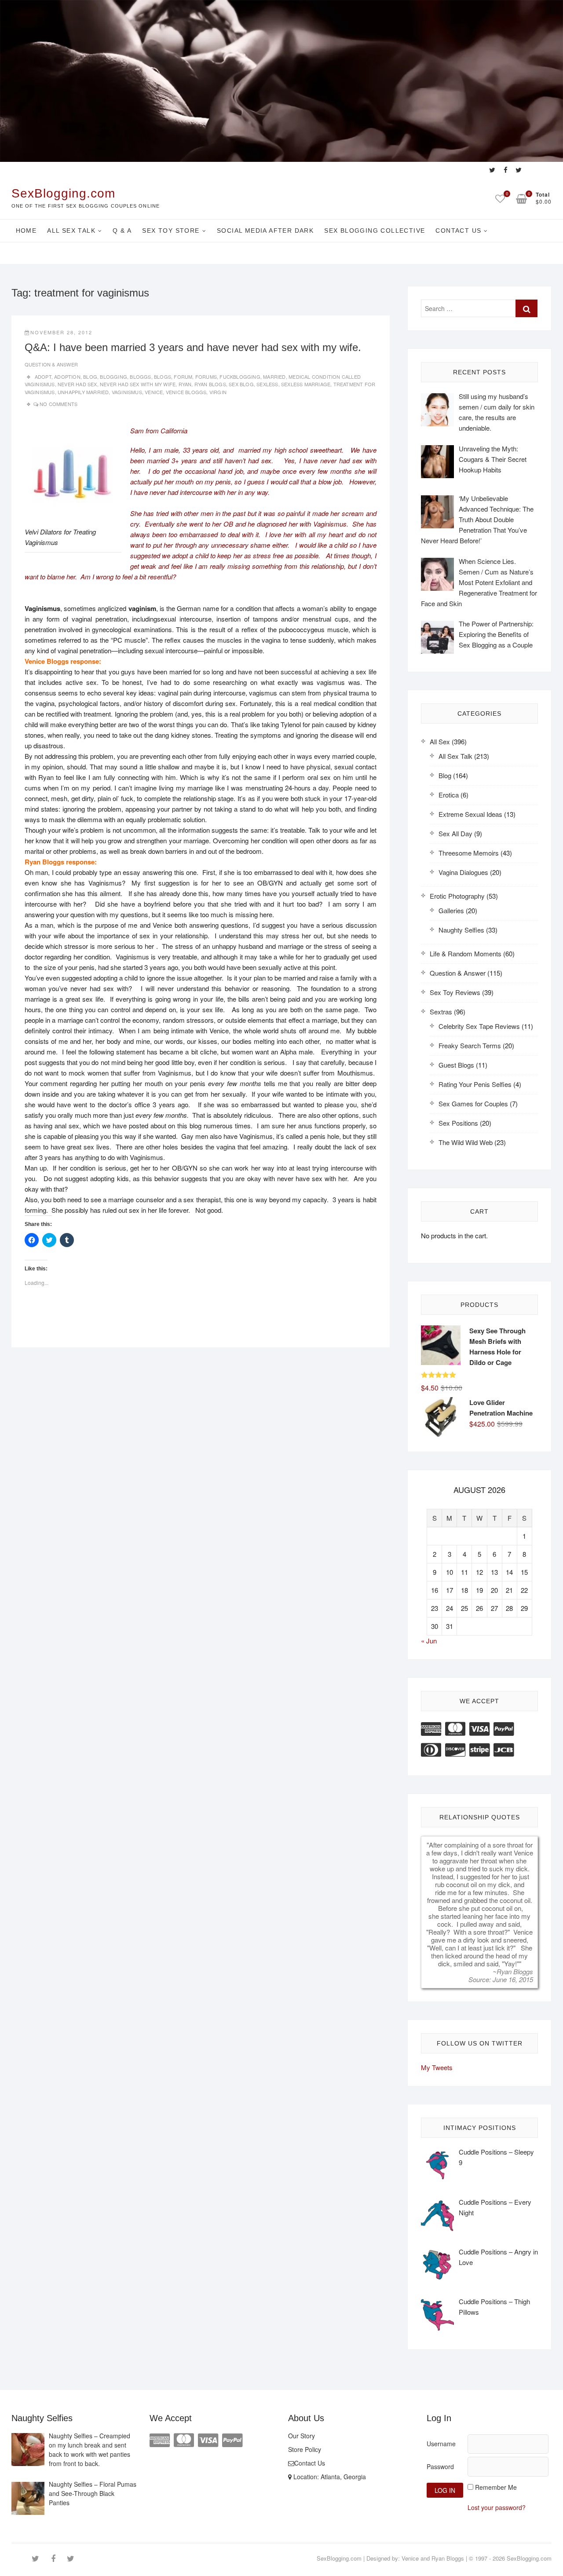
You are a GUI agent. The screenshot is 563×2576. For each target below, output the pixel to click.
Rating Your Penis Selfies (475, 1084)
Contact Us (458, 231)
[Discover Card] (455, 1749)
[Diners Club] (431, 1749)
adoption (67, 377)
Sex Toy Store (171, 231)
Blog (445, 775)
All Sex (440, 741)
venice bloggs (186, 392)
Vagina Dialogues (463, 872)
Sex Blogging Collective (375, 231)
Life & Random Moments (466, 953)
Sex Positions (458, 1123)
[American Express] (431, 1728)
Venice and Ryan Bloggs (433, 2558)
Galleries (451, 910)
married (274, 377)
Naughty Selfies (461, 930)
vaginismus (127, 392)
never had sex (77, 384)
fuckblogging (240, 377)
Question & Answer (51, 364)
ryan (185, 384)
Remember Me (496, 2487)
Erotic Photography (457, 896)
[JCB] (504, 1749)
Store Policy (305, 2449)
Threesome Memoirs (469, 853)
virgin (218, 392)
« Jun (429, 1641)
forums (206, 377)
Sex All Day (455, 833)
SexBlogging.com (63, 193)
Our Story (302, 2436)
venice (154, 392)
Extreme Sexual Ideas (470, 814)
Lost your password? (497, 2507)
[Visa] (479, 1728)
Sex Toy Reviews (455, 992)
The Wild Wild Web (466, 1142)
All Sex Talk (71, 231)
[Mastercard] (455, 1728)
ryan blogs (210, 384)
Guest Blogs (456, 1065)
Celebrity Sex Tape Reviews (479, 1026)
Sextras (441, 1012)
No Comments (58, 404)
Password (440, 2466)
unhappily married (83, 392)
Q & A (122, 231)
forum (183, 377)
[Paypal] (504, 1728)
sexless (267, 384)
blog (90, 377)
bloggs (140, 377)
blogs (163, 377)
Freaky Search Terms (470, 1045)
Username (441, 2444)
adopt (43, 377)
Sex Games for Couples (473, 1103)
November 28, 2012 (61, 332)
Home (26, 231)
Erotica (449, 795)
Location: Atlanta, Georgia (329, 2477)
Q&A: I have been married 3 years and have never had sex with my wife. (193, 347)
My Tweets (437, 2067)
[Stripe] (479, 1749)
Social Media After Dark (265, 231)
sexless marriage (306, 384)
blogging (113, 377)
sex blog (241, 384)
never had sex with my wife (138, 384)
